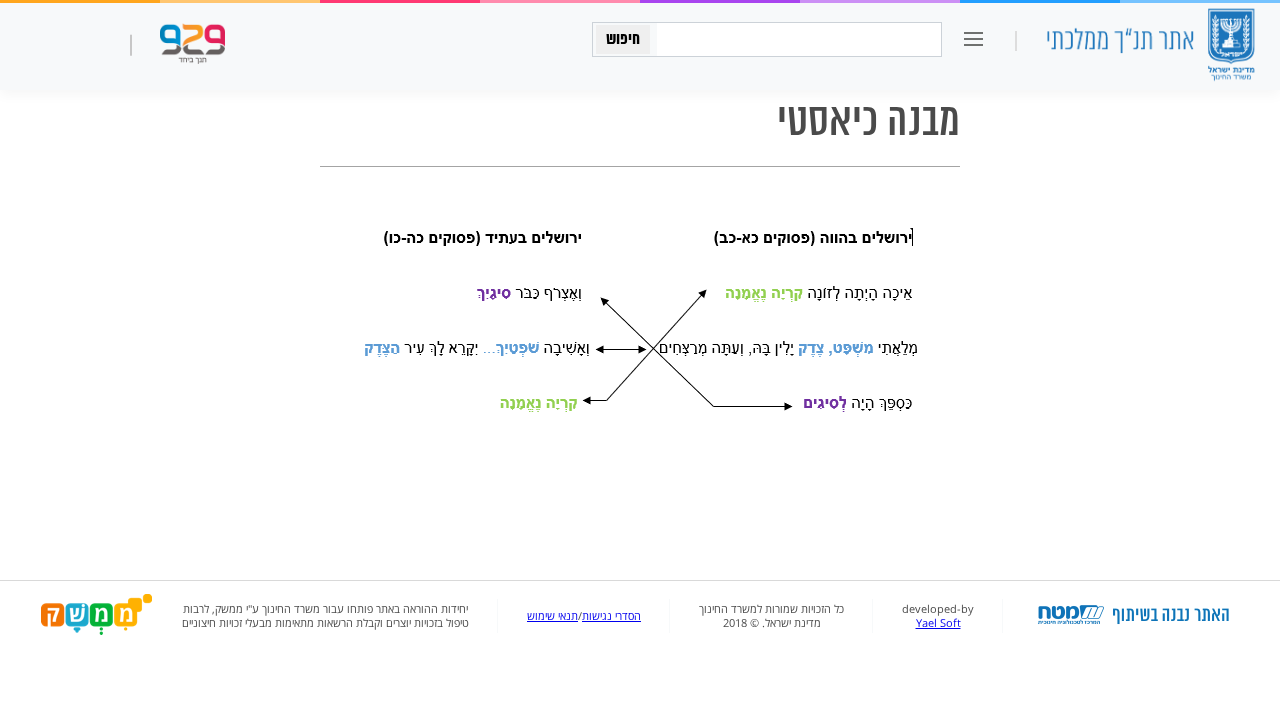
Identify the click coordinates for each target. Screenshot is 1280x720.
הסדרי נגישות (611, 616)
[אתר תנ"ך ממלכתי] (1150, 46)
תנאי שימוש (552, 616)
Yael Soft (938, 623)
